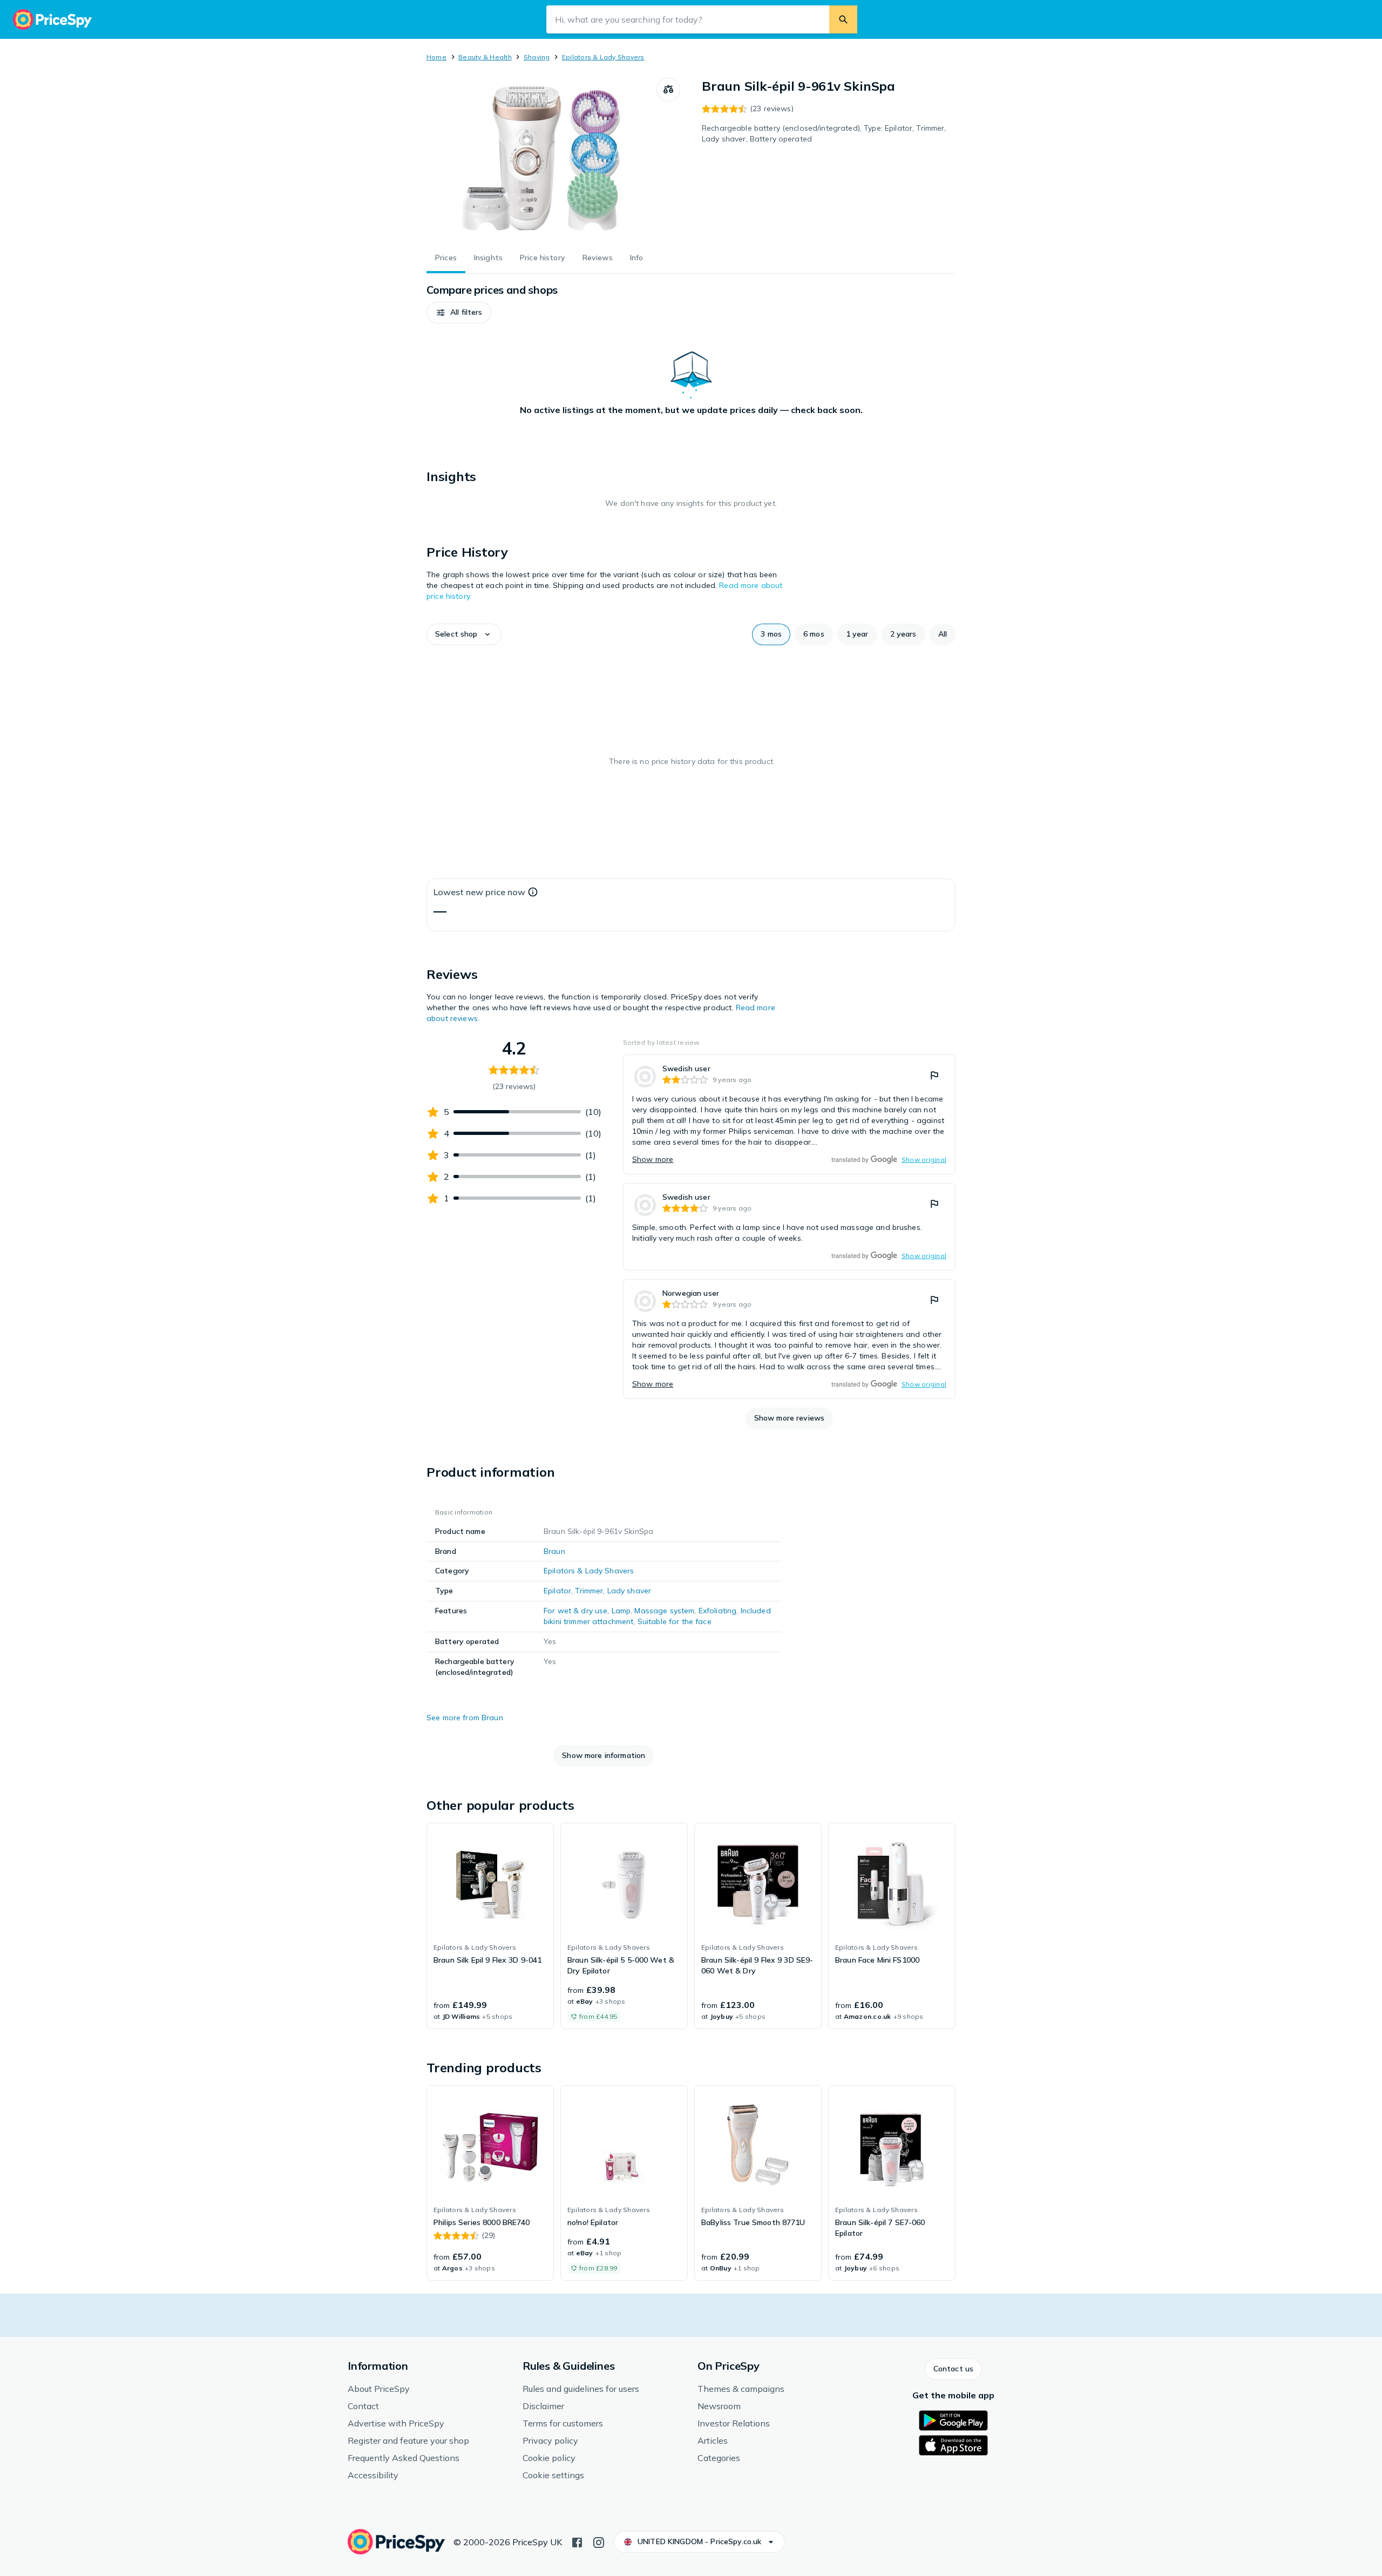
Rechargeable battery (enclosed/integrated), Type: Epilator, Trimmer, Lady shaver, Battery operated (824, 133)
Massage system (664, 1611)
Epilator (557, 1591)
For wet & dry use (575, 1611)
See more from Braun (465, 1718)
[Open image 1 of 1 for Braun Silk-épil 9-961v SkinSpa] (541, 159)
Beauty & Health (485, 57)
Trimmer (589, 1591)
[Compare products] (668, 90)
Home (436, 57)
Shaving (537, 57)
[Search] (843, 19)
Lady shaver (629, 1591)
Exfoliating (718, 1611)
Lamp (621, 1611)
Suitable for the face (675, 1621)
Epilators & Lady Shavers (603, 57)
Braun (554, 1551)
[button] (459, 313)
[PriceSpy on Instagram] (599, 2541)
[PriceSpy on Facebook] (577, 2541)
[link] (789, 1114)
